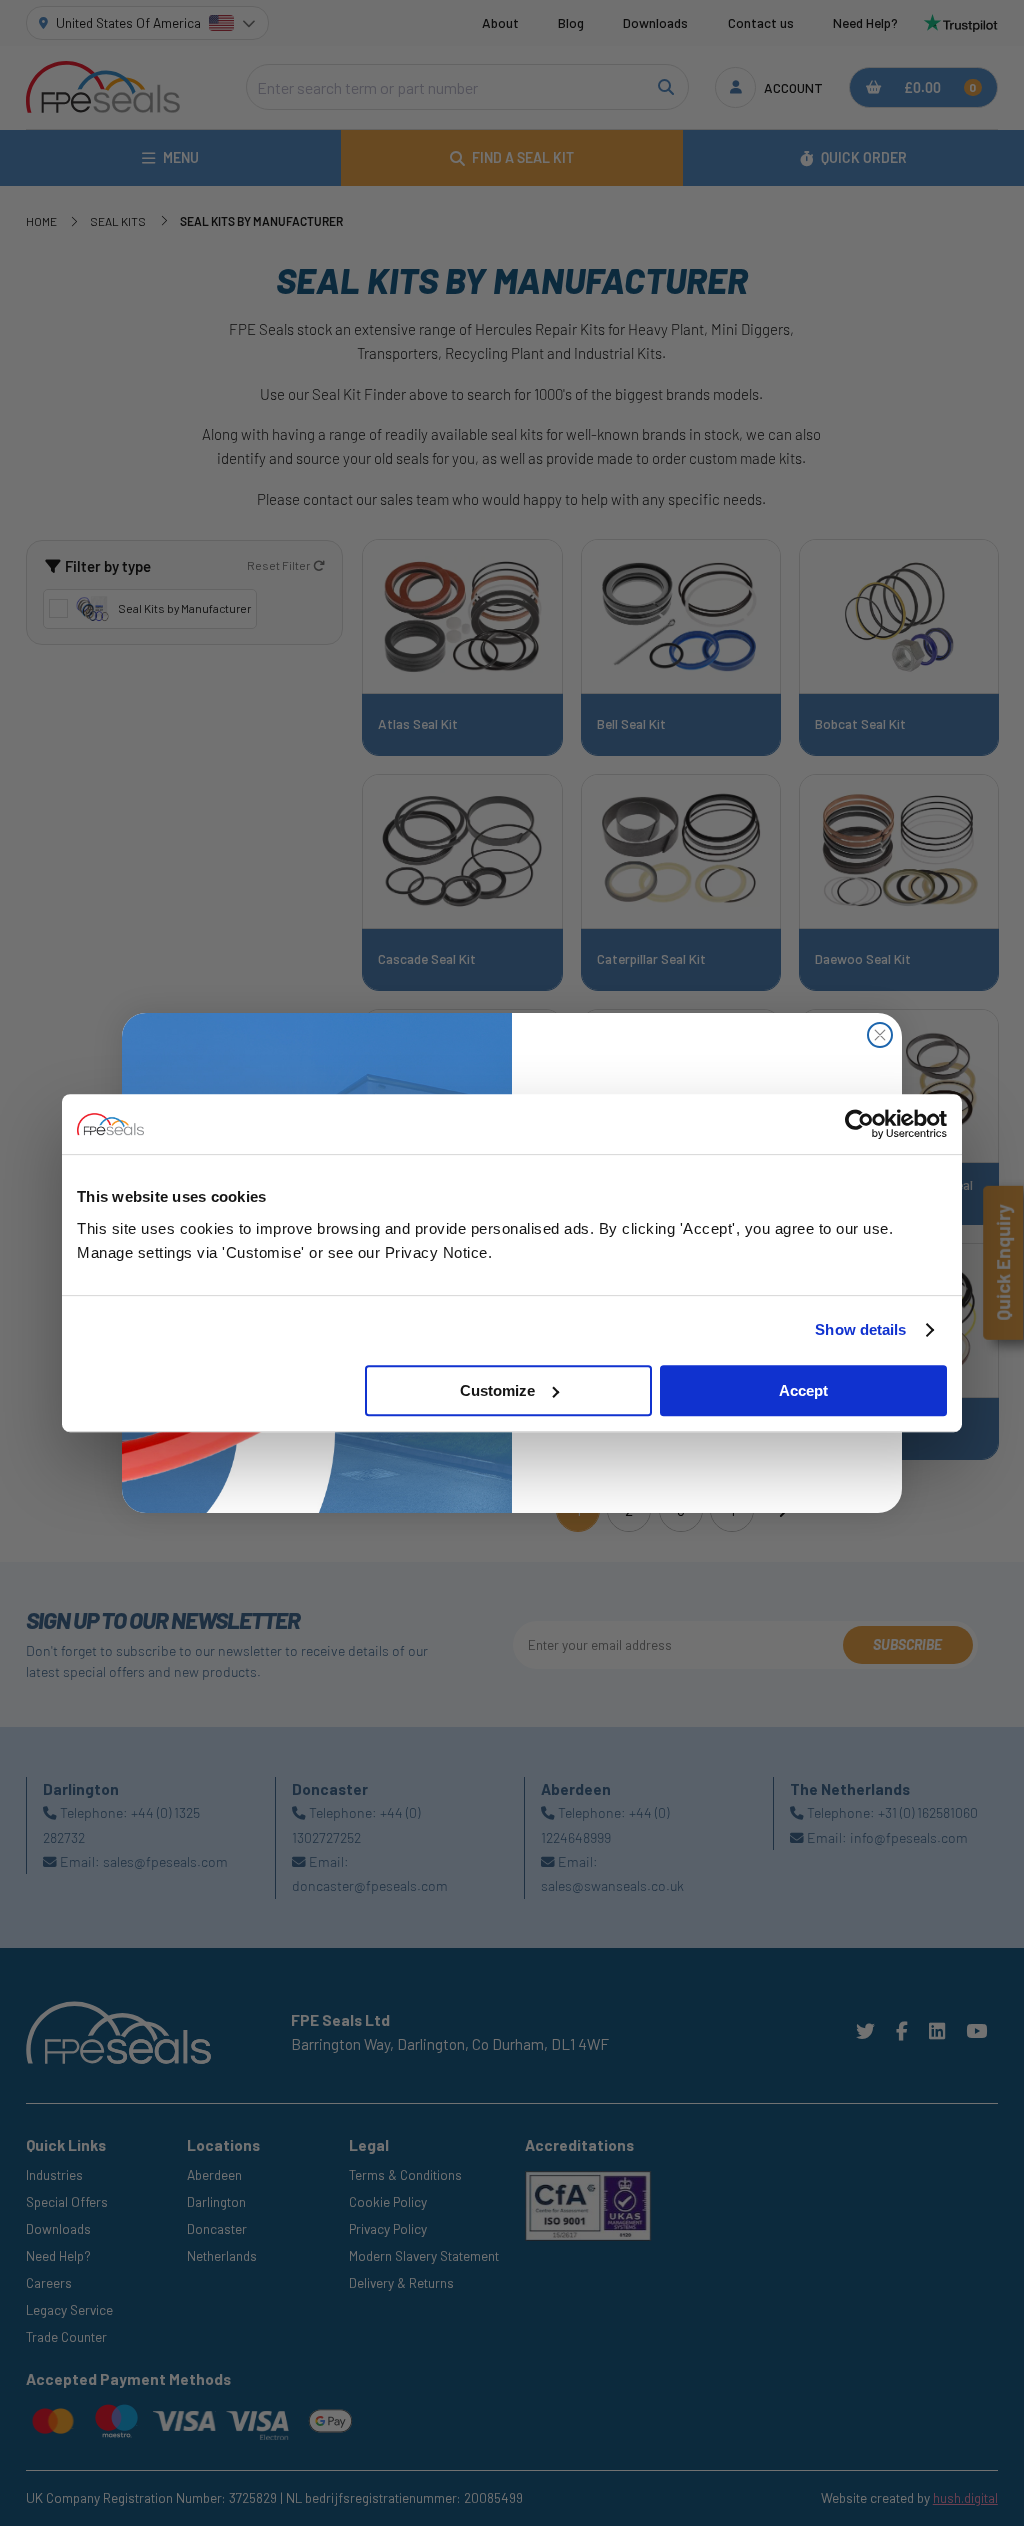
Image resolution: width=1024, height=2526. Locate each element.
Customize (497, 1390)
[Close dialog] (880, 1035)
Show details (860, 1329)
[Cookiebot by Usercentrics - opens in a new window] (859, 1124)
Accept (803, 1390)
